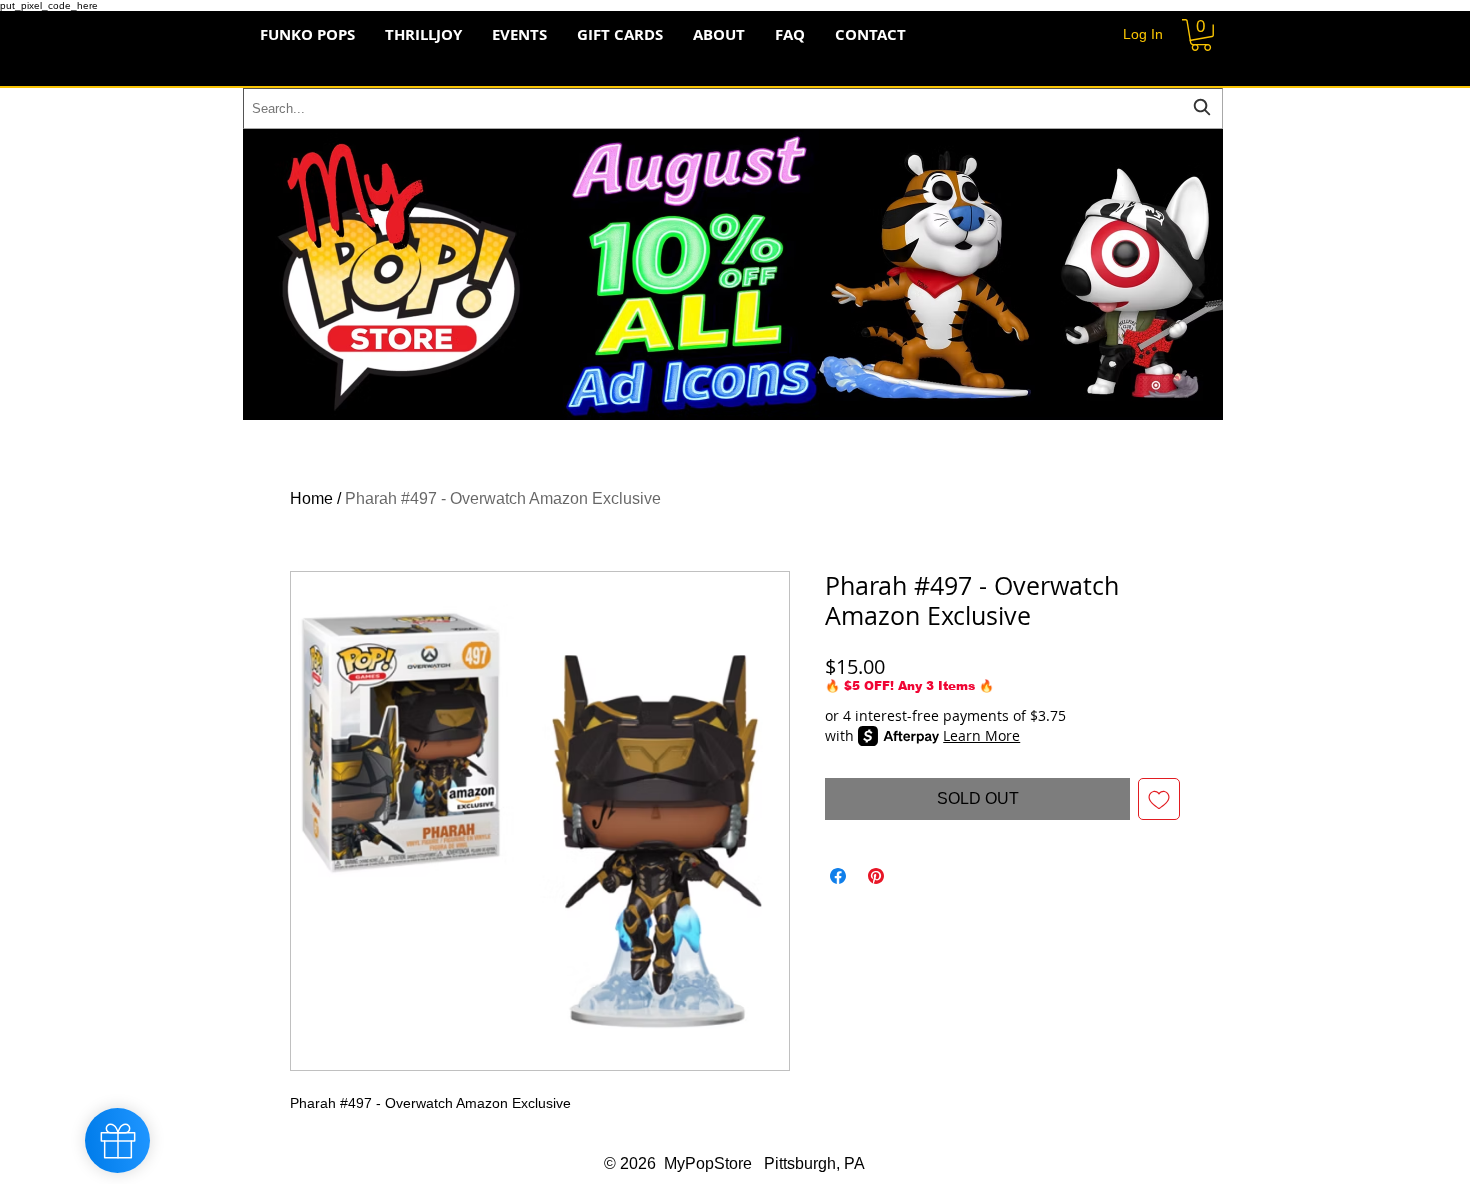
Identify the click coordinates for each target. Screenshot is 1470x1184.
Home (311, 498)
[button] (1201, 35)
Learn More (981, 735)
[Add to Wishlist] (1159, 799)
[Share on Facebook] (838, 876)
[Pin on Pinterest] (876, 876)
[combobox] (733, 108)
